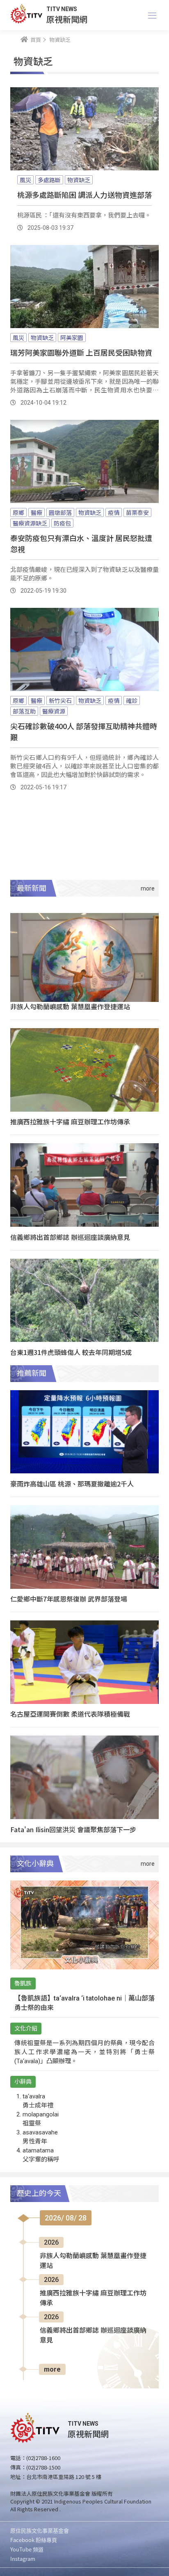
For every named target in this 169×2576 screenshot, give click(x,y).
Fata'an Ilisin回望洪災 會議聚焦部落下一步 (73, 1829)
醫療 (37, 512)
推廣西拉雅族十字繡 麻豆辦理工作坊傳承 (70, 1121)
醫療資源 (54, 711)
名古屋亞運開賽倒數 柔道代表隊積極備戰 (70, 1714)
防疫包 (62, 523)
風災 (25, 180)
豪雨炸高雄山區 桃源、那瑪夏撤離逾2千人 (72, 1484)
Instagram (23, 2559)
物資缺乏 (79, 180)
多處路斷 (49, 180)
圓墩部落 (60, 512)
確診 (132, 700)
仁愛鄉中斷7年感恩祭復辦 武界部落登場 (69, 1599)
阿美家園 (72, 338)
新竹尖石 (60, 700)
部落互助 (24, 711)
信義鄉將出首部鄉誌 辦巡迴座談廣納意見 (70, 1237)
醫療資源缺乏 (30, 523)
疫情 (114, 512)
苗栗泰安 (137, 512)
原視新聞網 (67, 19)
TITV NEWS (62, 9)
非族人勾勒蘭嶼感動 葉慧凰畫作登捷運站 (70, 1006)
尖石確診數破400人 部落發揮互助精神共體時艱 (84, 731)
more (52, 2369)
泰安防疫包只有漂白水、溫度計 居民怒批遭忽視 (81, 543)
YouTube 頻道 (27, 2549)
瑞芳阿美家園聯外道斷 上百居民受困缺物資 (81, 352)
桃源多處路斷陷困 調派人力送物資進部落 (84, 195)
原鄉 (18, 512)
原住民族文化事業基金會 (40, 2530)
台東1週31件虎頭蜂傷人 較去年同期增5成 (71, 1352)
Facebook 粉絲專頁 (34, 2540)
